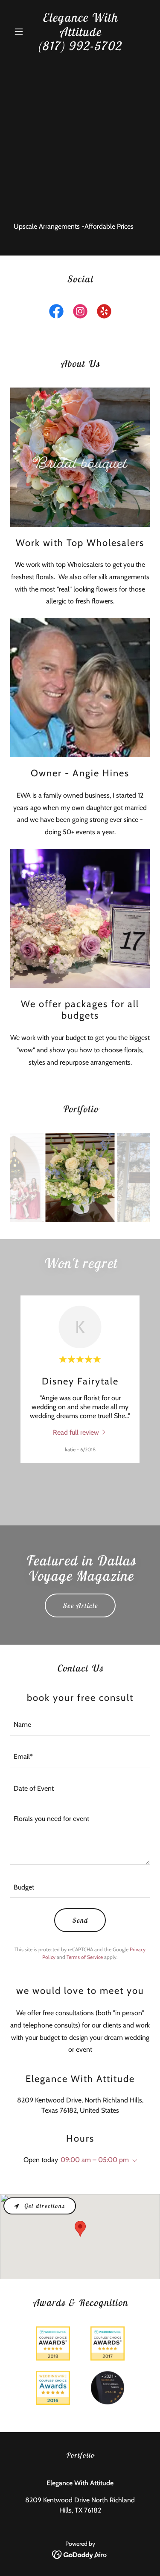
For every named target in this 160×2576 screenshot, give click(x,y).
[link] (80, 48)
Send (80, 1920)
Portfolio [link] (80, 2455)
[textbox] (80, 1725)
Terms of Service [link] (85, 1957)
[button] (21, 32)
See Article (80, 1605)
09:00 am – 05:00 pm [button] (95, 2160)
